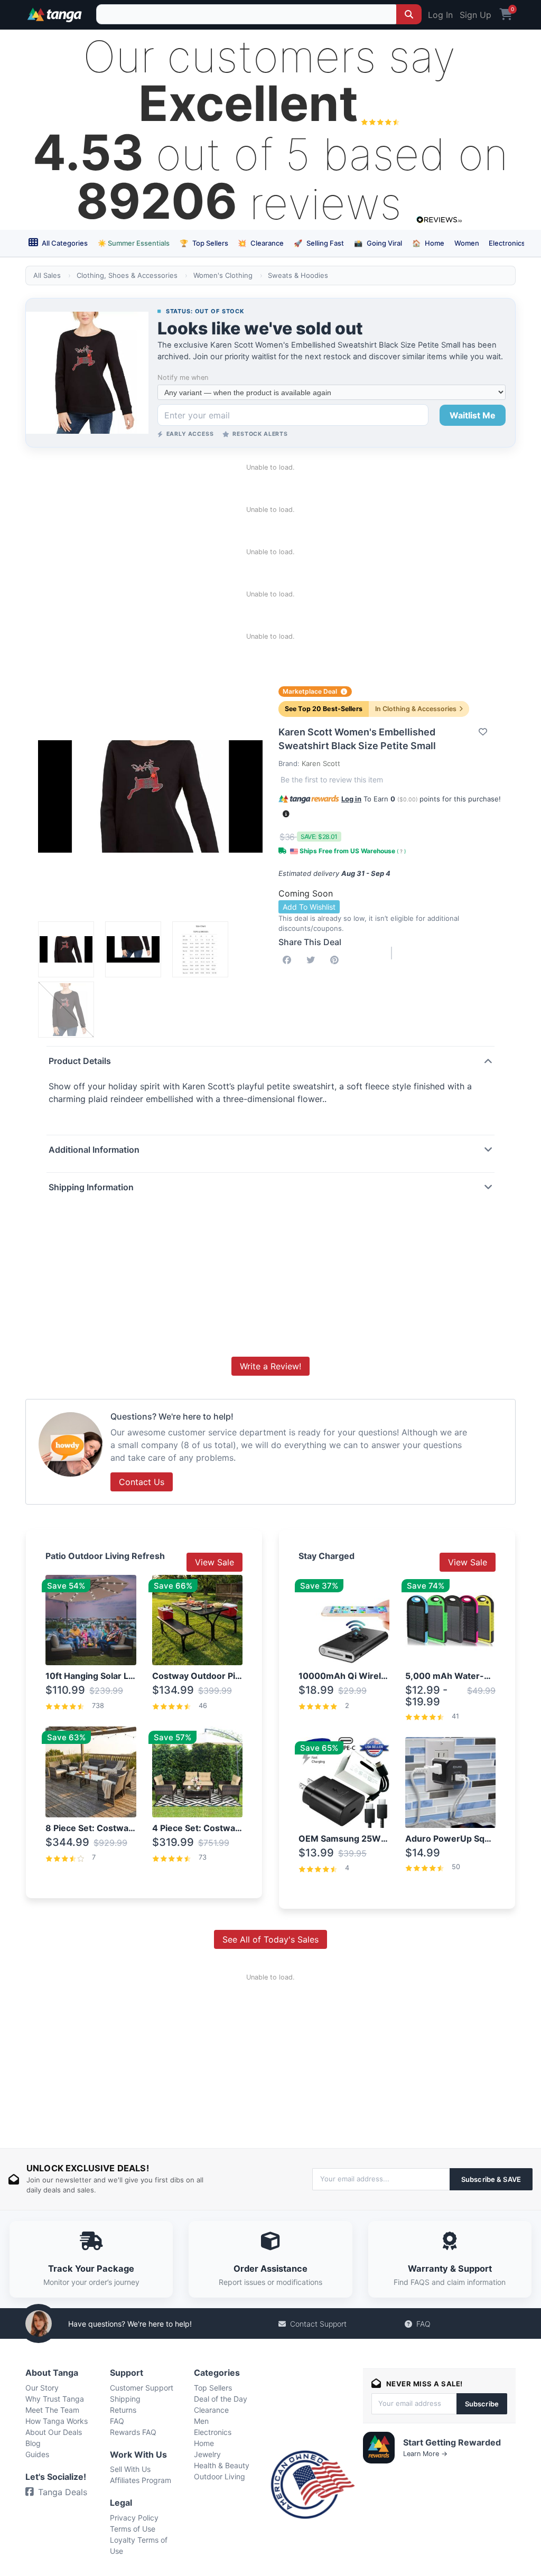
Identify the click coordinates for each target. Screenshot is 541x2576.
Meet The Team (52, 2410)
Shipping (125, 2399)
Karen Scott (321, 763)
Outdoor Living (220, 2476)
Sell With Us (130, 2469)
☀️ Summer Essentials (134, 243)
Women (467, 243)
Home (428, 243)
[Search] (409, 14)
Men (201, 2421)
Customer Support (142, 2388)
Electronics (507, 243)
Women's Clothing (223, 275)
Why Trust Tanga (55, 2399)
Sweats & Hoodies (298, 275)
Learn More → (425, 2454)
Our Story (42, 2388)
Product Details (80, 1061)
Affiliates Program (141, 2480)
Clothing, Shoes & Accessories (127, 275)
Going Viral (378, 243)
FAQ (423, 2324)
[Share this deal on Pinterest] (337, 960)
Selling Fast (319, 243)
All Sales (47, 275)
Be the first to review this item (332, 780)
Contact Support (318, 2324)
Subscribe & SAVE (491, 2179)
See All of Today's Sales (270, 1939)
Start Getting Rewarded (452, 2442)
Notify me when (183, 377)
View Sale (214, 1562)
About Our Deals (54, 2432)
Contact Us (142, 1482)
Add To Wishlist (309, 907)
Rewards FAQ (133, 2432)
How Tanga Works (57, 2421)
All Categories (64, 243)
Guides (37, 2454)
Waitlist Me (473, 415)
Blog (33, 2443)
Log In (440, 15)
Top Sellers (204, 243)
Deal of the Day (221, 2399)
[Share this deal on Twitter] (313, 960)
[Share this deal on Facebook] (289, 960)
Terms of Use (133, 2529)
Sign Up (475, 15)
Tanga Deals (63, 2492)
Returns (123, 2410)
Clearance (261, 243)
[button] (286, 814)
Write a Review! (270, 1366)
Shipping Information (91, 1187)
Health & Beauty (222, 2465)
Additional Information (94, 1150)
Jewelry (207, 2454)
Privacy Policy (134, 2518)
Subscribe (482, 2404)
